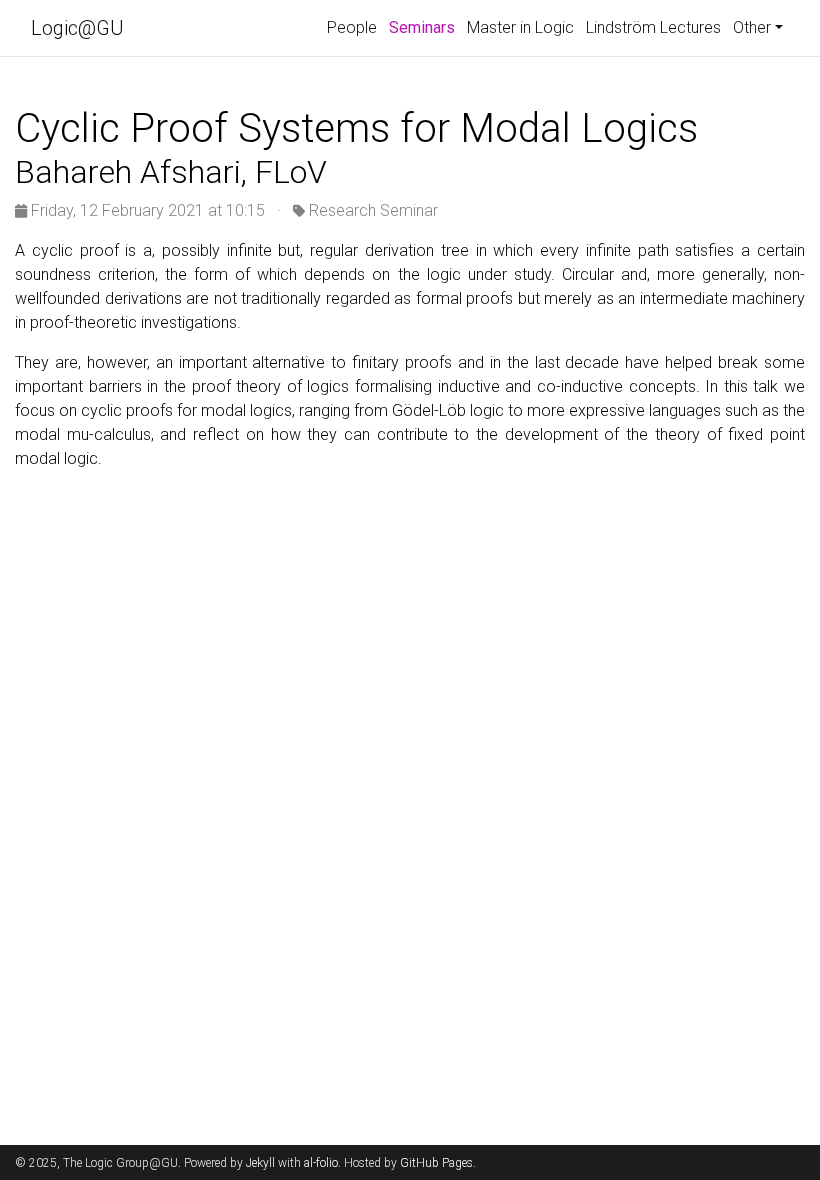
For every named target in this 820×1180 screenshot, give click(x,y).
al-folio (321, 1163)
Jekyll (260, 1163)
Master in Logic (520, 27)
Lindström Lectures (653, 27)
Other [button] (752, 27)
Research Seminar (373, 210)
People (352, 27)
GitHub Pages (436, 1163)
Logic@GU (77, 28)
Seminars (425, 27)
